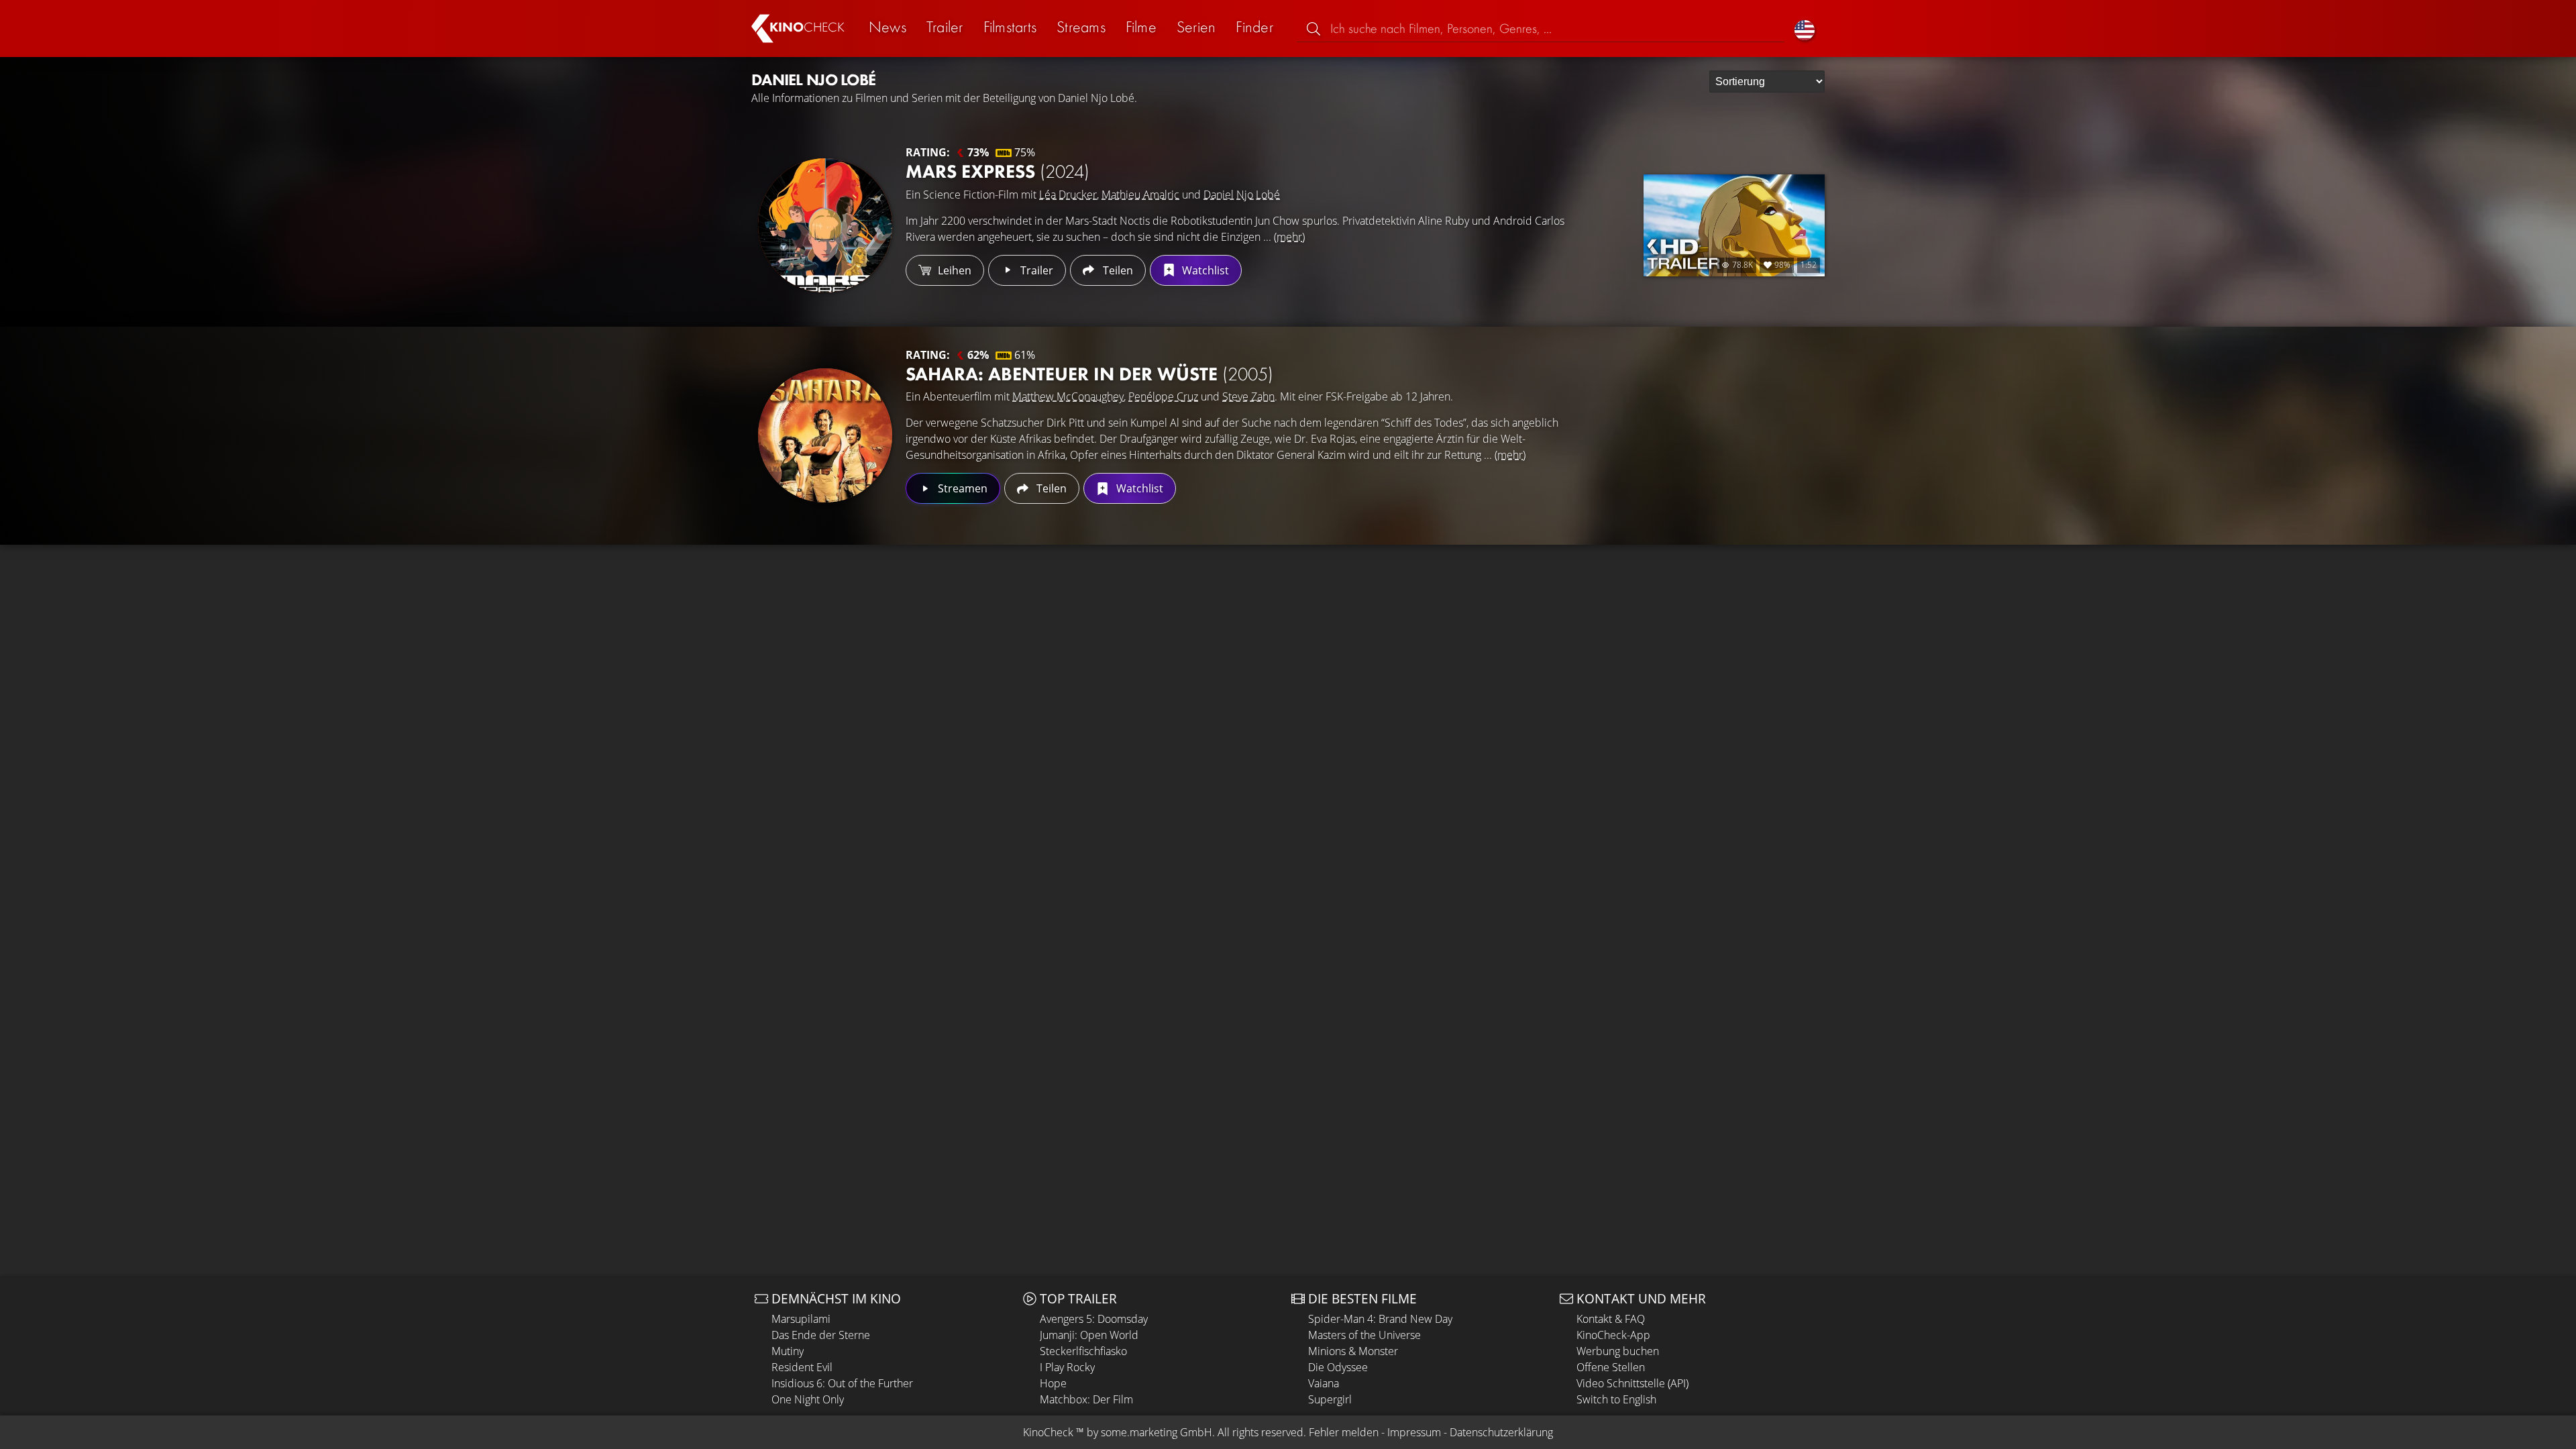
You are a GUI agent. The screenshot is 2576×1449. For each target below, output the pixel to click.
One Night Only (808, 1399)
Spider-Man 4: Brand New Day (1380, 1319)
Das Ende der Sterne (821, 1335)
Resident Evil (802, 1367)
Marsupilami (801, 1319)
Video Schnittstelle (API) (1632, 1383)
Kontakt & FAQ (1611, 1319)
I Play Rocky (1067, 1367)
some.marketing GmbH (1157, 1432)
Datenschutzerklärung (1501, 1432)
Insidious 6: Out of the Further (842, 1383)
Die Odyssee (1338, 1367)
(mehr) (1289, 237)
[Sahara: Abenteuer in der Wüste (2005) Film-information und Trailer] (825, 435)
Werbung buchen (1618, 1351)
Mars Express (998, 171)
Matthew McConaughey (1068, 396)
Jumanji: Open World (1089, 1335)
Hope (1053, 1383)
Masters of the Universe (1364, 1335)
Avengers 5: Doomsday (1094, 1319)
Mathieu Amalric (1140, 195)
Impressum (1414, 1432)
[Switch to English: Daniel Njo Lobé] (1805, 29)
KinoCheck (1048, 1432)
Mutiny (788, 1351)
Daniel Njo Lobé (1242, 195)
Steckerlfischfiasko (1083, 1351)
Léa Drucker (1068, 195)
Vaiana (1324, 1383)
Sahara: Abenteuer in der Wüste (1089, 374)
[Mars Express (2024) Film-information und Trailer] (825, 225)
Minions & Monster (1353, 1351)
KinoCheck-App (1613, 1335)
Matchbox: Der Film (1086, 1399)
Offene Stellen (1611, 1367)
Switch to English (1616, 1399)
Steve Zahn (1248, 396)
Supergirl (1330, 1399)
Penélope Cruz (1163, 396)
